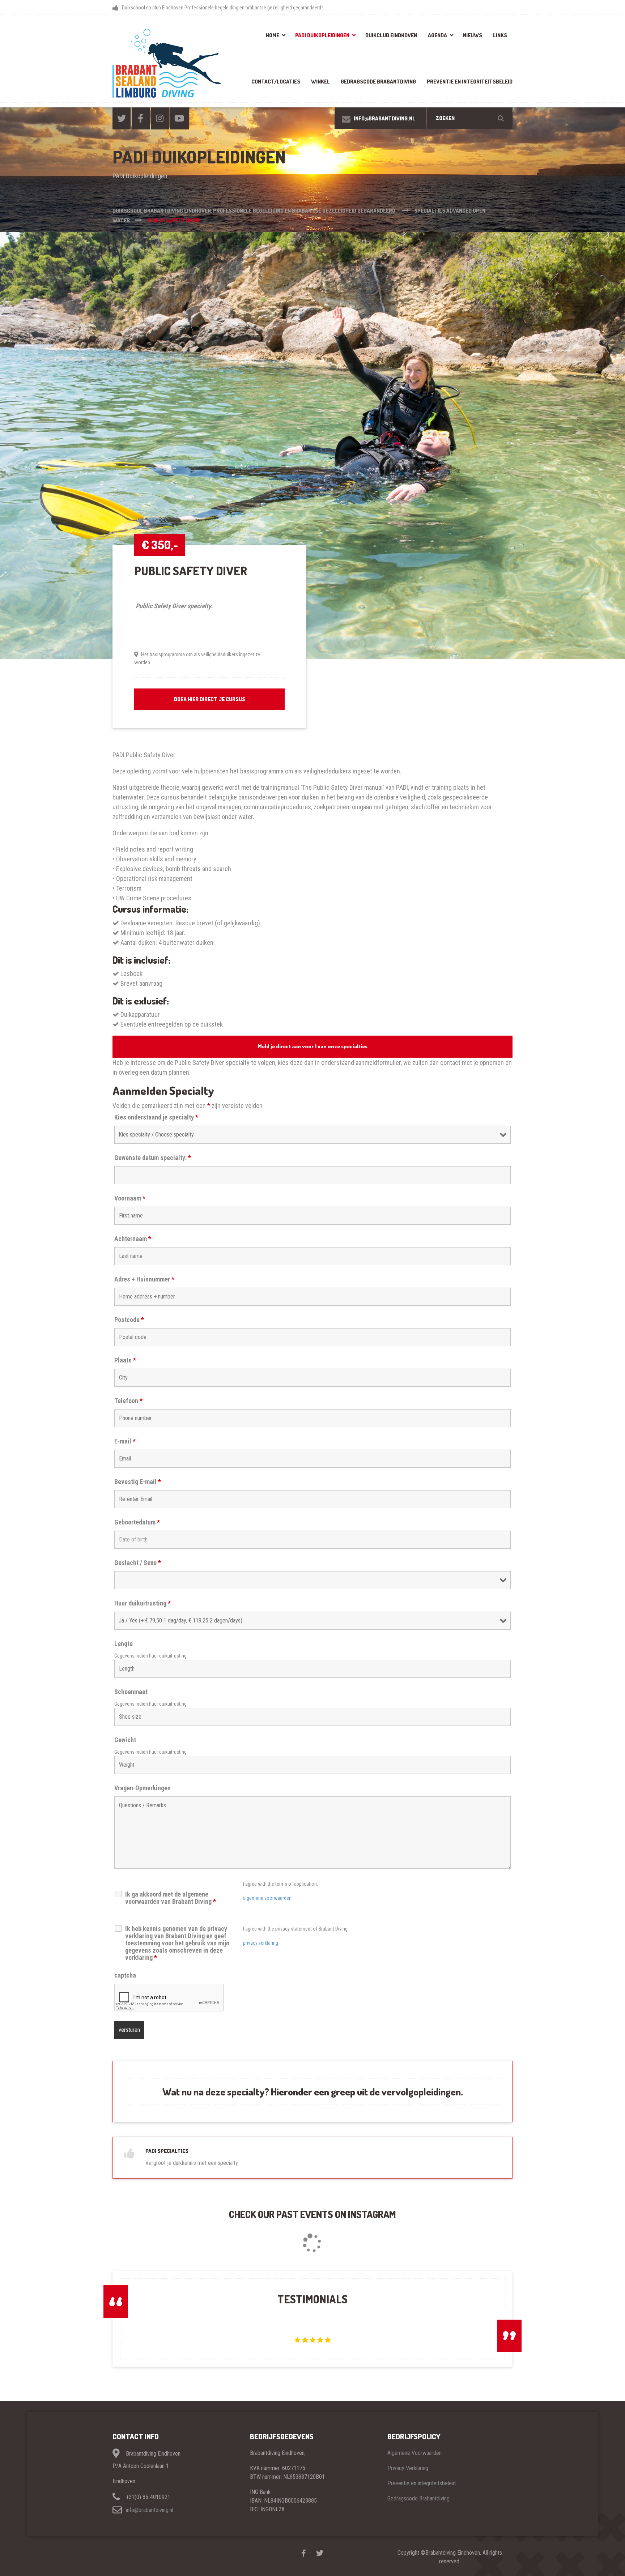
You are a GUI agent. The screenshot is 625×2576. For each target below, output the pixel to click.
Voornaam (130, 1198)
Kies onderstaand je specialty (156, 1117)
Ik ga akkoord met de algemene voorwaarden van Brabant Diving (171, 1898)
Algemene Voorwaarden (414, 2453)
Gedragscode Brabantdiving (418, 2498)
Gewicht (125, 1740)
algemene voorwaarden (267, 1898)
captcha (125, 1975)
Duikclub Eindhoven (391, 35)
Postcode (129, 1320)
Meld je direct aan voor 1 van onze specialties (313, 1046)
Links (500, 35)
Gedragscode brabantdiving (378, 82)
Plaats (125, 1360)
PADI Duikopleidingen (322, 35)
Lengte (124, 1644)
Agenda (437, 35)
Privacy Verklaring (408, 2468)
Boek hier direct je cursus (210, 699)
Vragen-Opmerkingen (143, 1788)
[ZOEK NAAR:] (470, 118)
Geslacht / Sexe (138, 1563)
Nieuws (473, 35)
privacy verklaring (261, 1943)
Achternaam (133, 1239)
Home (273, 35)
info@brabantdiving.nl (150, 2510)
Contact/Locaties (276, 82)
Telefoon (128, 1401)
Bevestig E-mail (138, 1482)
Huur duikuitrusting (143, 1603)
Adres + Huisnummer (144, 1279)
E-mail (125, 1441)
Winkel (320, 82)
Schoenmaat (131, 1692)
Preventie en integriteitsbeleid (470, 82)
